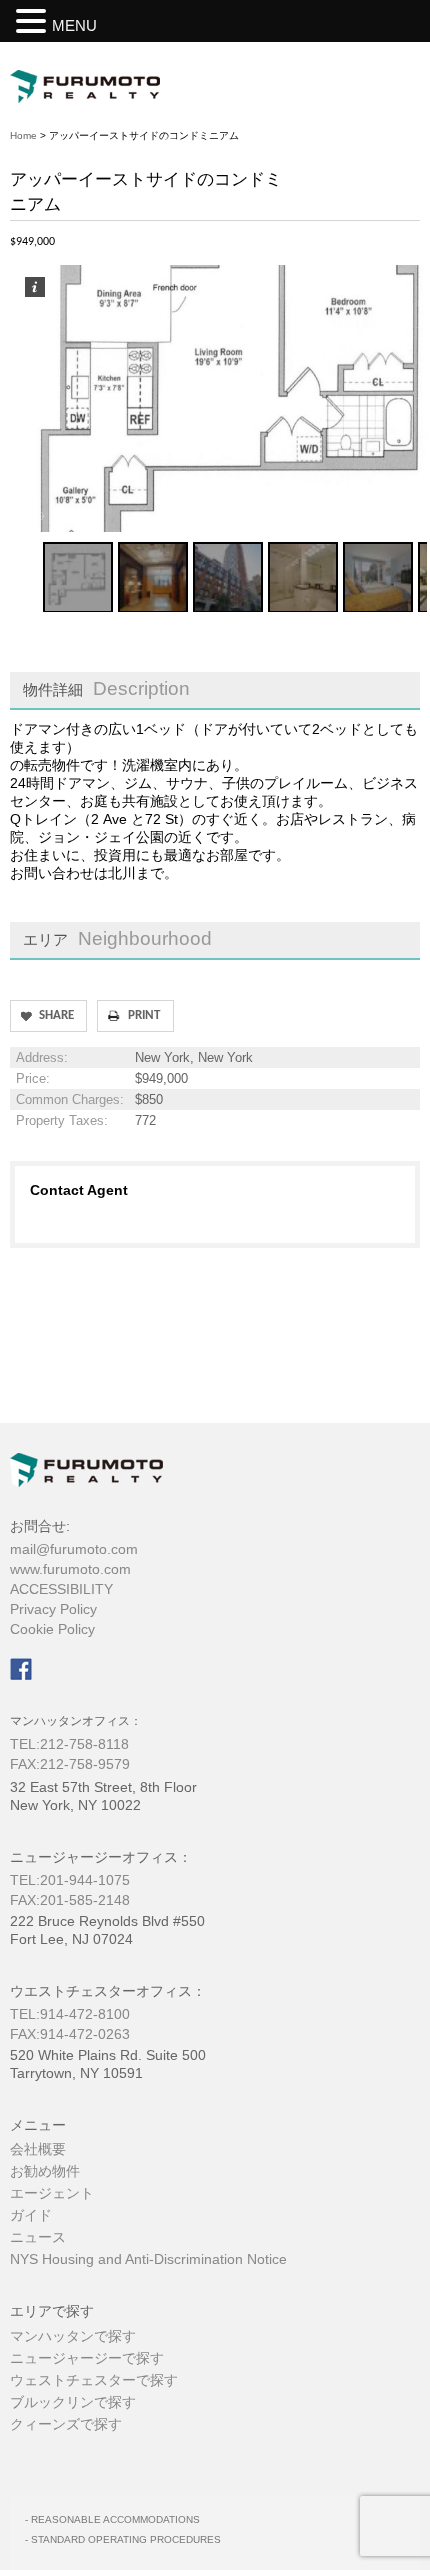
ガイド (31, 2215)
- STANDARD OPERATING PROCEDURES (123, 2539)
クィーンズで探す (66, 2424)
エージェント (52, 2193)
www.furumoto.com (70, 1569)
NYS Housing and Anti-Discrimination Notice (148, 2259)
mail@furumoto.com (74, 1549)
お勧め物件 (45, 2171)
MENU (74, 25)
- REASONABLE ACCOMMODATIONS (112, 2519)
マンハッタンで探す (73, 2336)
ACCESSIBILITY (61, 1589)
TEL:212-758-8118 (69, 1744)
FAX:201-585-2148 (70, 1900)
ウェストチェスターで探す (94, 2380)
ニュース (38, 2237)
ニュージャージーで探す (87, 2358)
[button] (34, 20)
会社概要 (38, 2149)
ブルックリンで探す (73, 2402)
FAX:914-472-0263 (70, 2034)
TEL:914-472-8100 (70, 2014)
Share (56, 1015)
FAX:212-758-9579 (79, 1764)
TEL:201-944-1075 (70, 1880)
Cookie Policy (52, 1629)
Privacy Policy (53, 1609)
